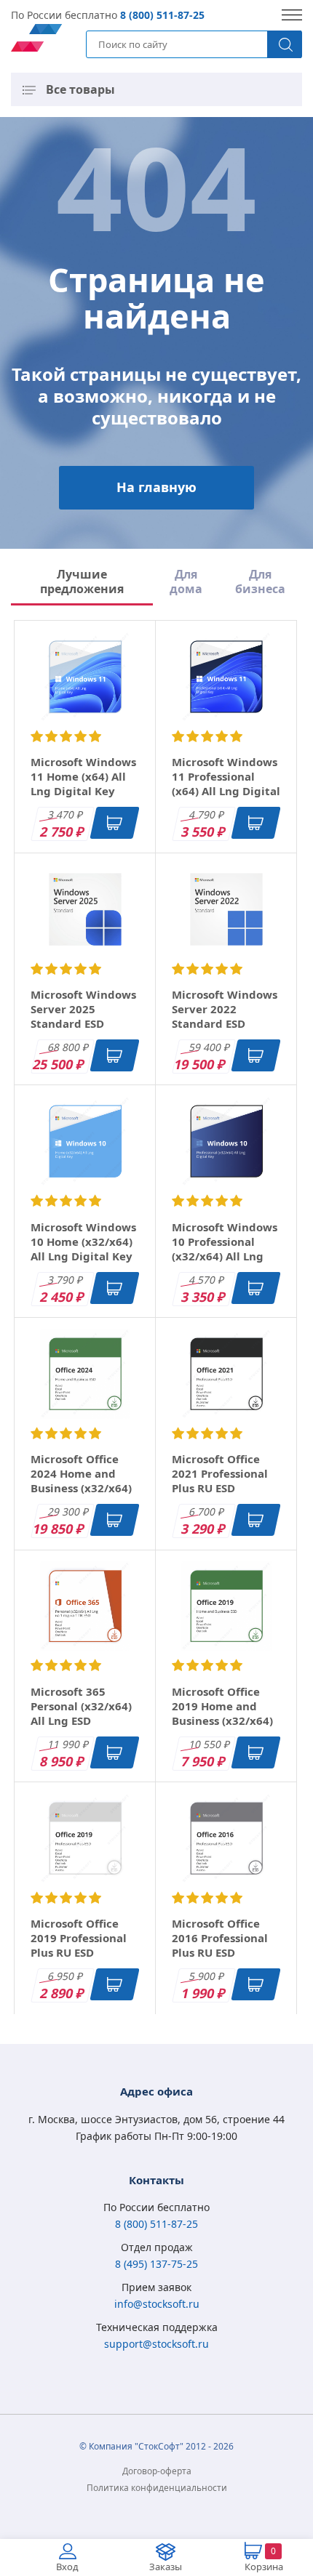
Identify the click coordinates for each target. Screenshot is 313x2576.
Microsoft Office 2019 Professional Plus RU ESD (79, 1938)
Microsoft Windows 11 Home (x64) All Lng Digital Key (83, 776)
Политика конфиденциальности (157, 2488)
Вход (67, 2567)
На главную (156, 487)
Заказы (166, 2567)
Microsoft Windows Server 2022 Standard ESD (225, 1009)
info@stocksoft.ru (157, 2304)
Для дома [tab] (186, 582)
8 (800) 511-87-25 (162, 15)
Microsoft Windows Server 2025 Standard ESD (83, 1009)
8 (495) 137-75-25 (156, 2264)
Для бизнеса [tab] (260, 582)
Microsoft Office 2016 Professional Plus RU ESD (220, 1938)
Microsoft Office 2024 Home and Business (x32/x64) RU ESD (81, 1481)
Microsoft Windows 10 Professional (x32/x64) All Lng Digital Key (225, 1249)
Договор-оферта (157, 2471)
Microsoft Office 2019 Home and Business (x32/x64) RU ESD (222, 1713)
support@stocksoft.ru (156, 2344)
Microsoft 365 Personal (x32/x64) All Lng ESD (81, 1706)
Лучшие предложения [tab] (82, 582)
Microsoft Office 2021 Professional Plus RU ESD (220, 1473)
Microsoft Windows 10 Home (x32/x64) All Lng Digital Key (83, 1241)
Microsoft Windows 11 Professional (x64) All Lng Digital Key (226, 784)
